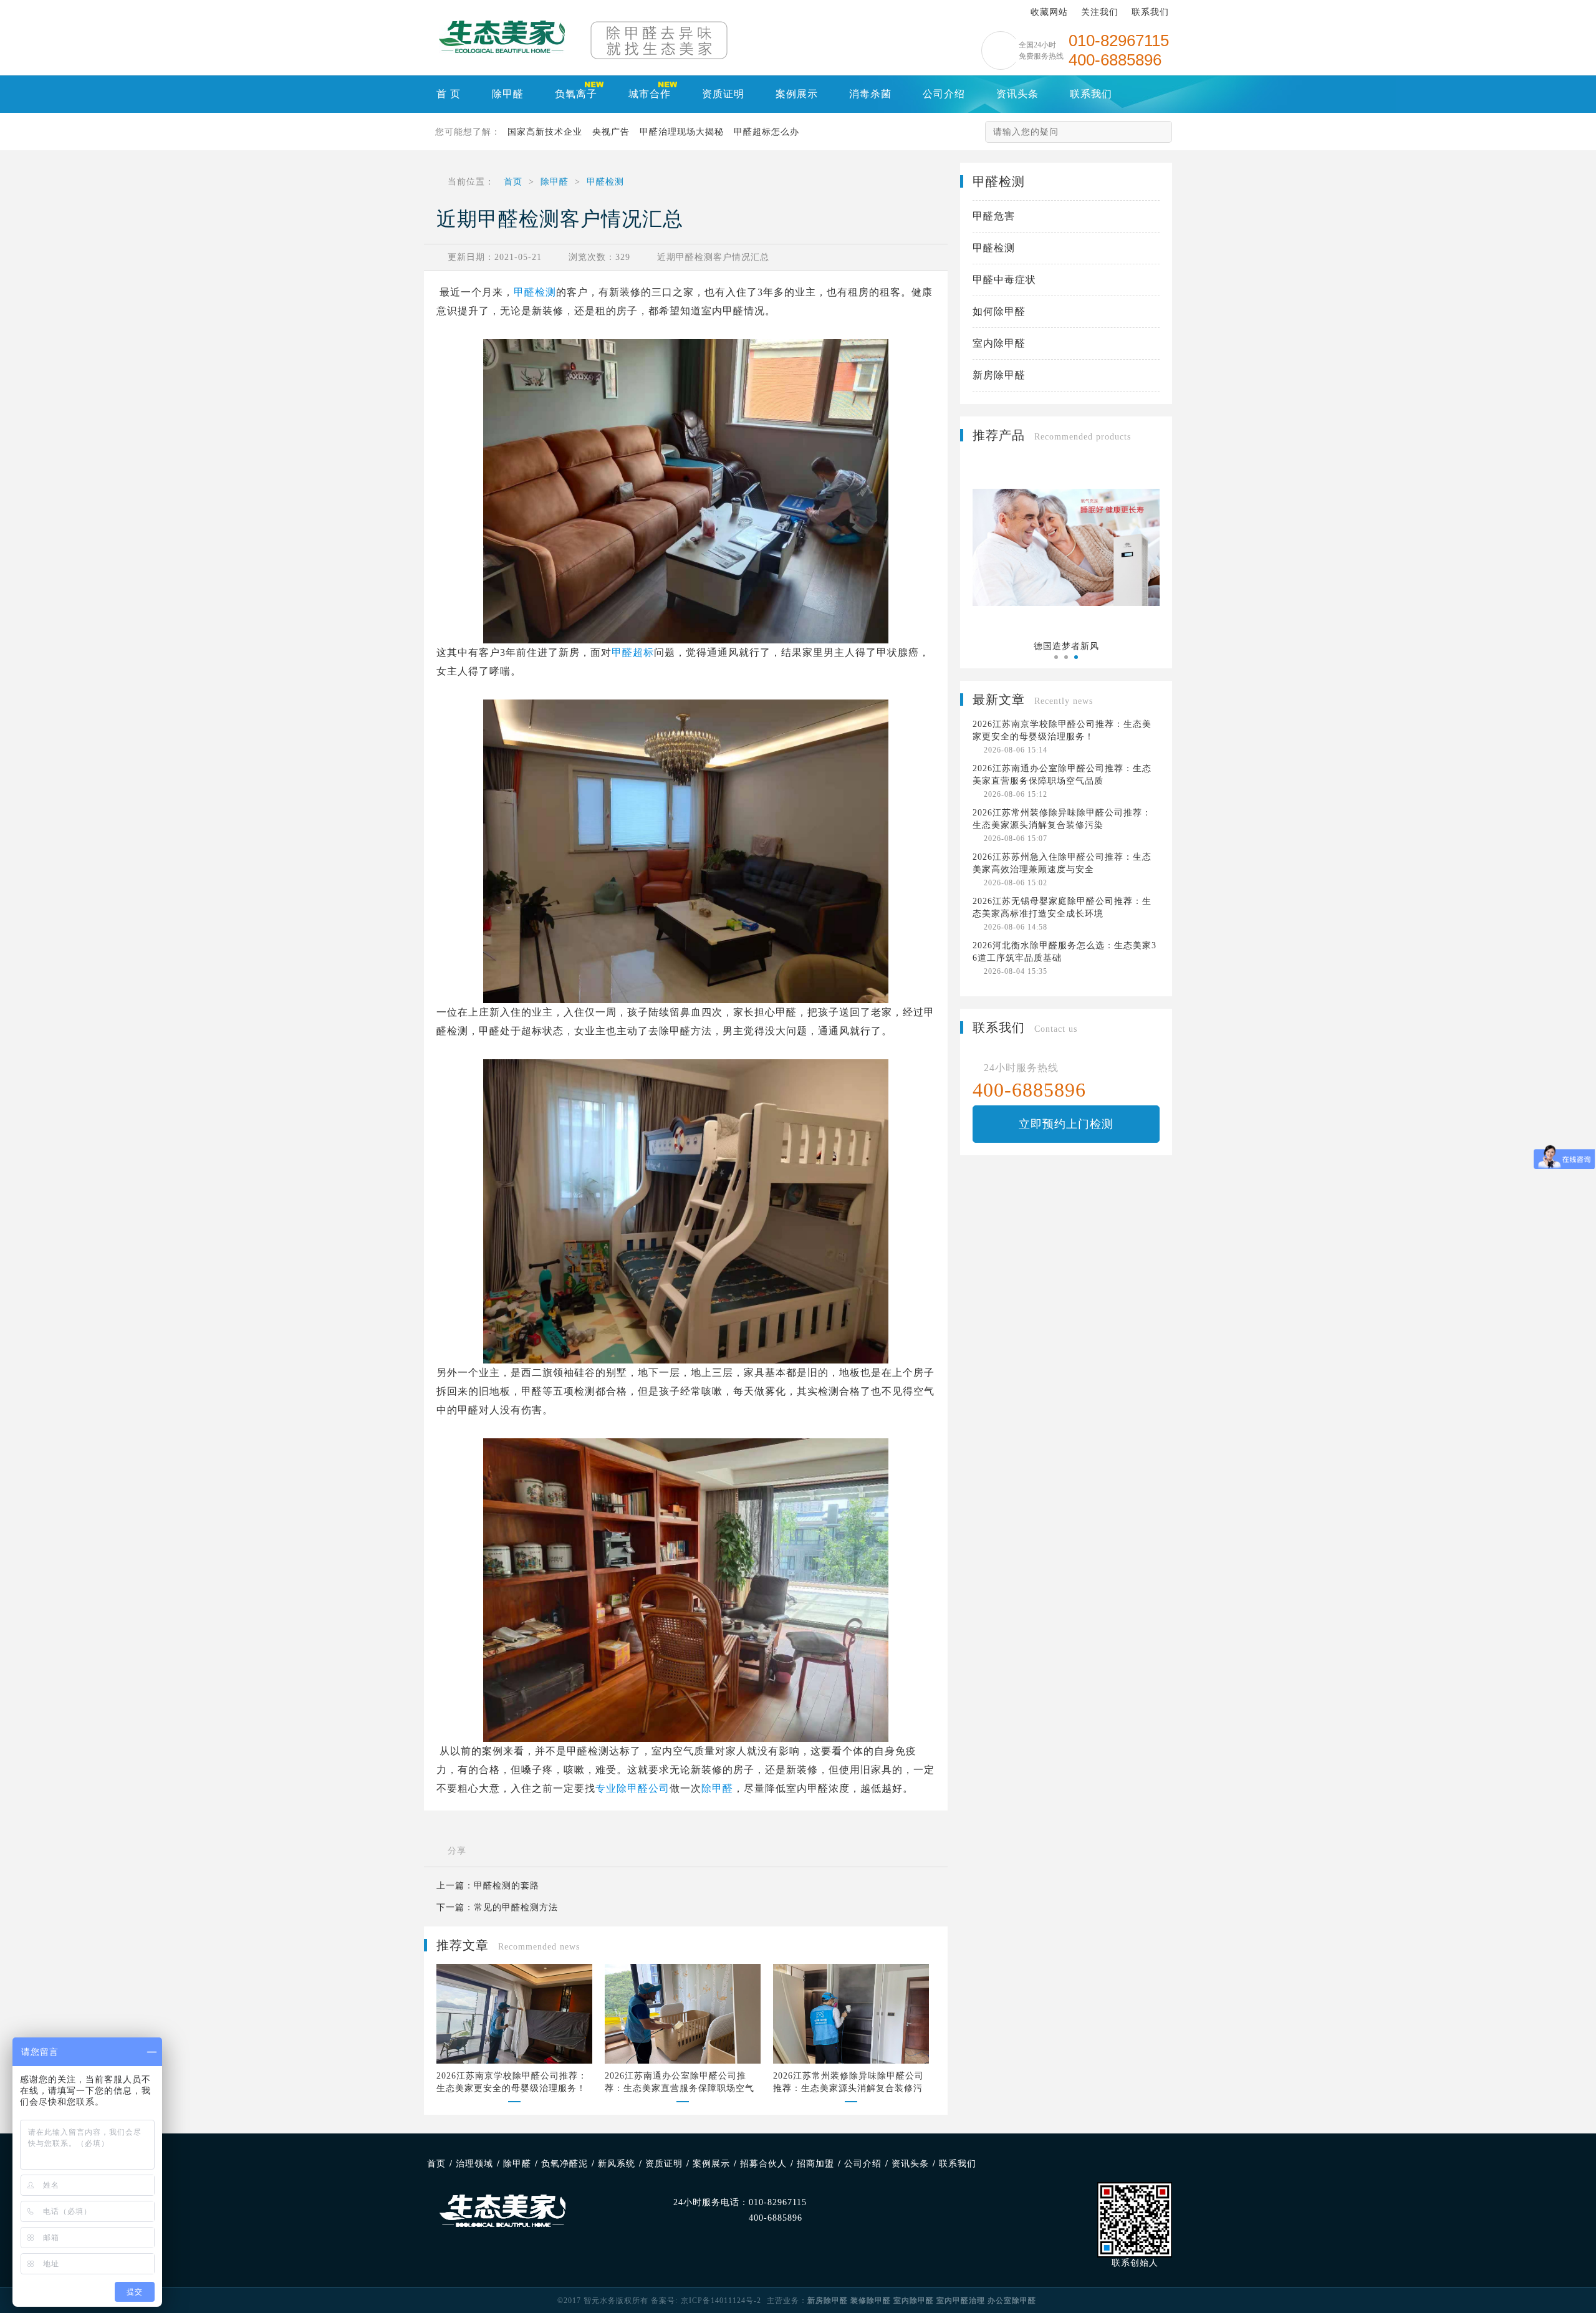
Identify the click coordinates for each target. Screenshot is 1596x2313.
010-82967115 (778, 2202)
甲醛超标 (633, 652)
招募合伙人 (763, 2164)
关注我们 (1100, 12)
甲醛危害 (994, 216)
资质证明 (723, 94)
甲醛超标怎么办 (767, 132)
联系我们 (1150, 12)
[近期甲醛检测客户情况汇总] (502, 37)
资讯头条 (1017, 94)
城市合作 (650, 94)
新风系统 (617, 2164)
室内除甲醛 (999, 343)
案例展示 (797, 94)
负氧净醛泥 (565, 2164)
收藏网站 (1049, 12)
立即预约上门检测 (1066, 1124)
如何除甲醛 (999, 311)
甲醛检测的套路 (507, 1886)
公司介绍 (944, 94)
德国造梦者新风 (1066, 646)
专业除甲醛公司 (632, 1788)
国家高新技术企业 (545, 132)
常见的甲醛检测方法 (516, 1907)
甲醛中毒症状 (1004, 280)
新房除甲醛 (999, 375)
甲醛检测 (605, 182)
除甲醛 (508, 94)
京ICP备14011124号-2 (721, 2301)
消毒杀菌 (870, 94)
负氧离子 (576, 94)
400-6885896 (776, 2218)
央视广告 (611, 132)
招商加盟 (815, 2164)
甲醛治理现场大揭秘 (682, 132)
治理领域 (474, 2164)
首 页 (449, 94)
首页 (513, 182)
